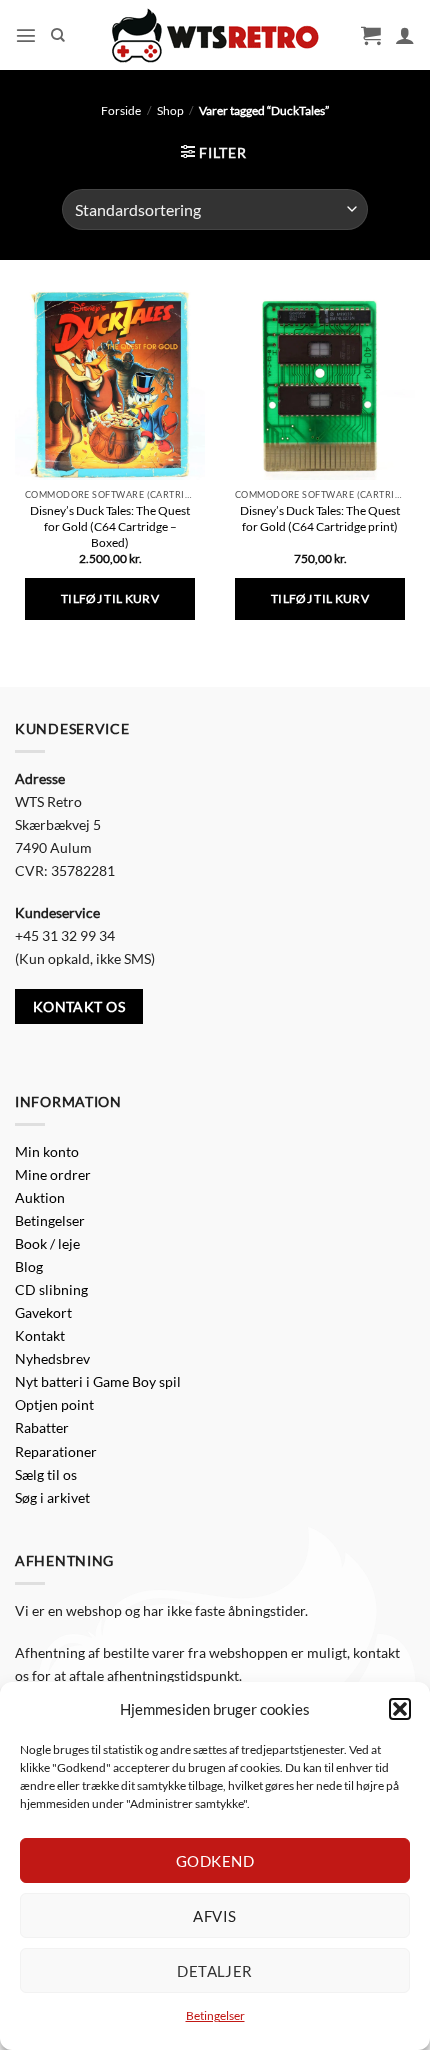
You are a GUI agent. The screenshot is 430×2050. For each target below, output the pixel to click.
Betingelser (215, 2015)
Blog (29, 1266)
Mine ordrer (53, 1174)
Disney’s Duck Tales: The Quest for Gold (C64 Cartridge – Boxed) (110, 526)
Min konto (47, 1151)
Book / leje (47, 1243)
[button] (400, 1709)
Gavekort (43, 1312)
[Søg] (58, 35)
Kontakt (40, 1335)
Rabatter (42, 1427)
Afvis (214, 1916)
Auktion (40, 1197)
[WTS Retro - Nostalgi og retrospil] (215, 35)
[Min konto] (405, 35)
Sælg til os (46, 1474)
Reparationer (56, 1451)
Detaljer (215, 1971)
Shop (170, 110)
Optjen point (54, 1404)
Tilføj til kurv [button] (110, 598)
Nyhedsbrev (52, 1358)
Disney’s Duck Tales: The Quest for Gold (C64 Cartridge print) (320, 518)
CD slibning (51, 1289)
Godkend (215, 1861)
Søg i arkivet (52, 1497)
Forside (121, 110)
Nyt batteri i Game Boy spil (98, 1381)
